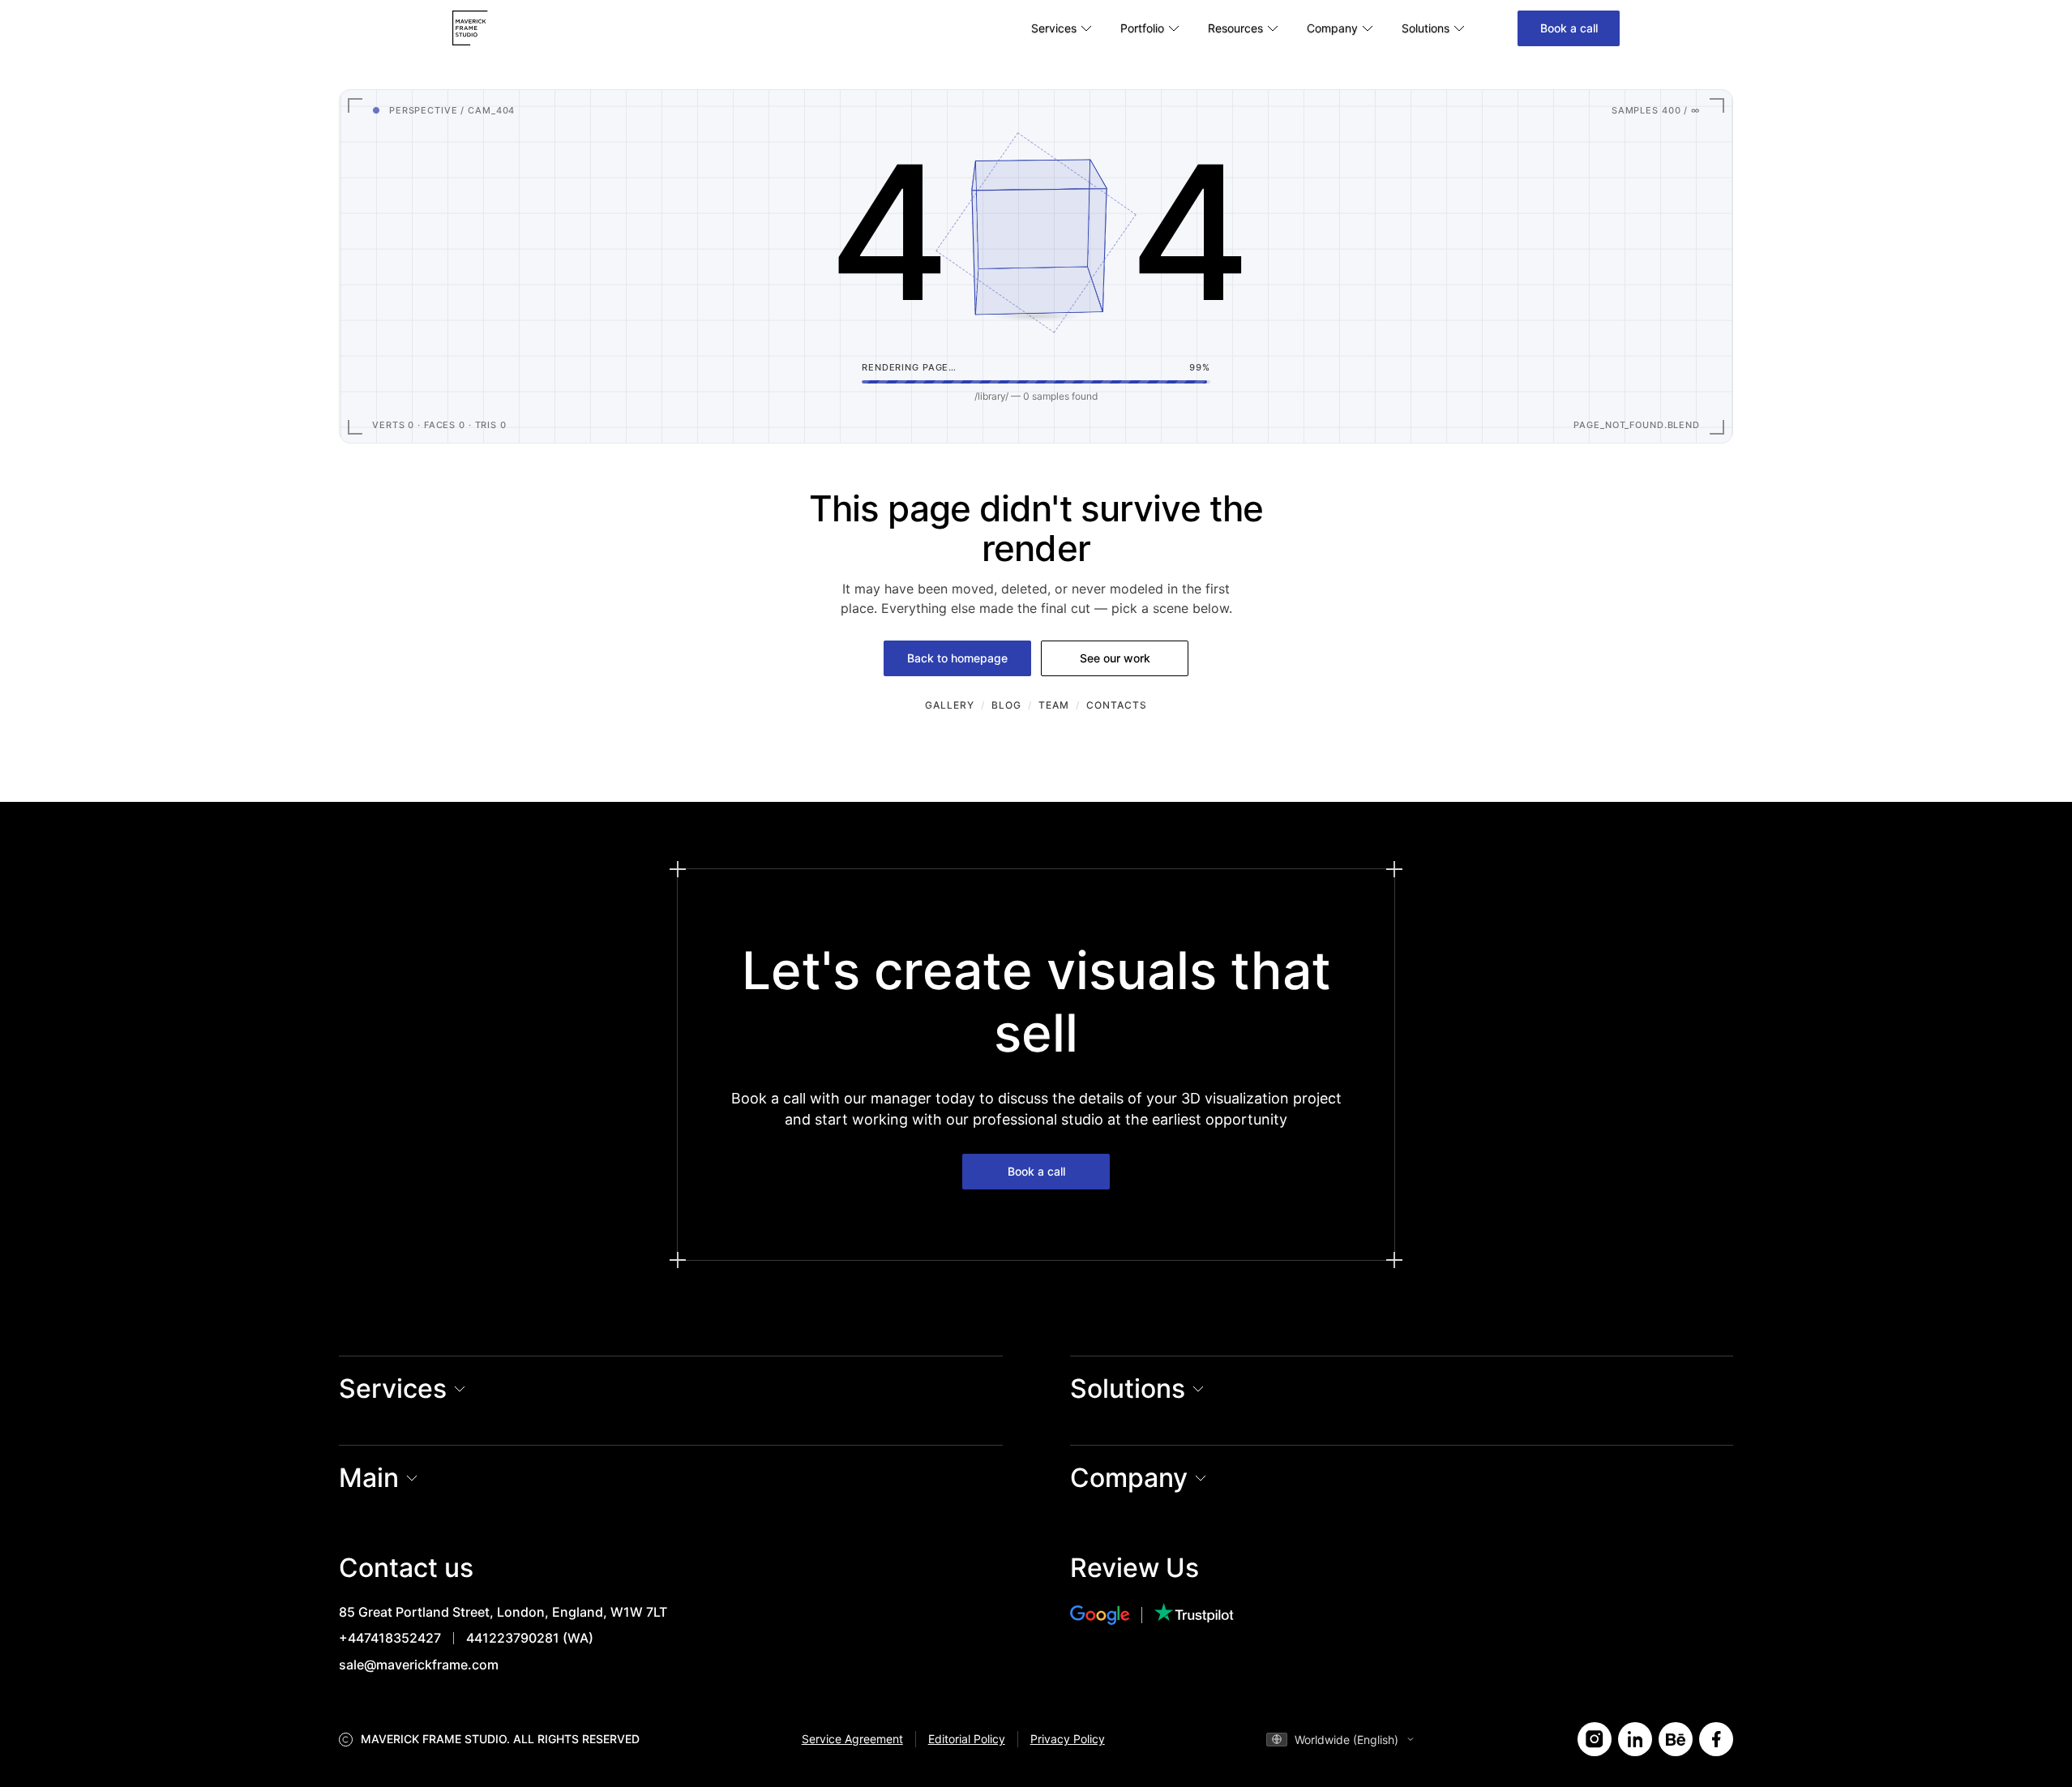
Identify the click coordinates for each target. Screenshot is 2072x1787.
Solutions (1128, 1388)
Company (1129, 1478)
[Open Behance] (1676, 1739)
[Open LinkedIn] (1635, 1739)
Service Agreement (852, 1739)
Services (393, 1388)
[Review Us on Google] (1113, 1615)
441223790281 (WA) (530, 1638)
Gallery (950, 705)
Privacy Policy (1068, 1739)
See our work (1115, 658)
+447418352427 (390, 1638)
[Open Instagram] (1595, 1739)
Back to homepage (957, 658)
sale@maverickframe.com (419, 1665)
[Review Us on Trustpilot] (1194, 1615)
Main (369, 1478)
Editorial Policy (967, 1739)
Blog (1006, 705)
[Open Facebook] (1716, 1739)
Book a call (1569, 28)
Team (1054, 705)
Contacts (1117, 705)
